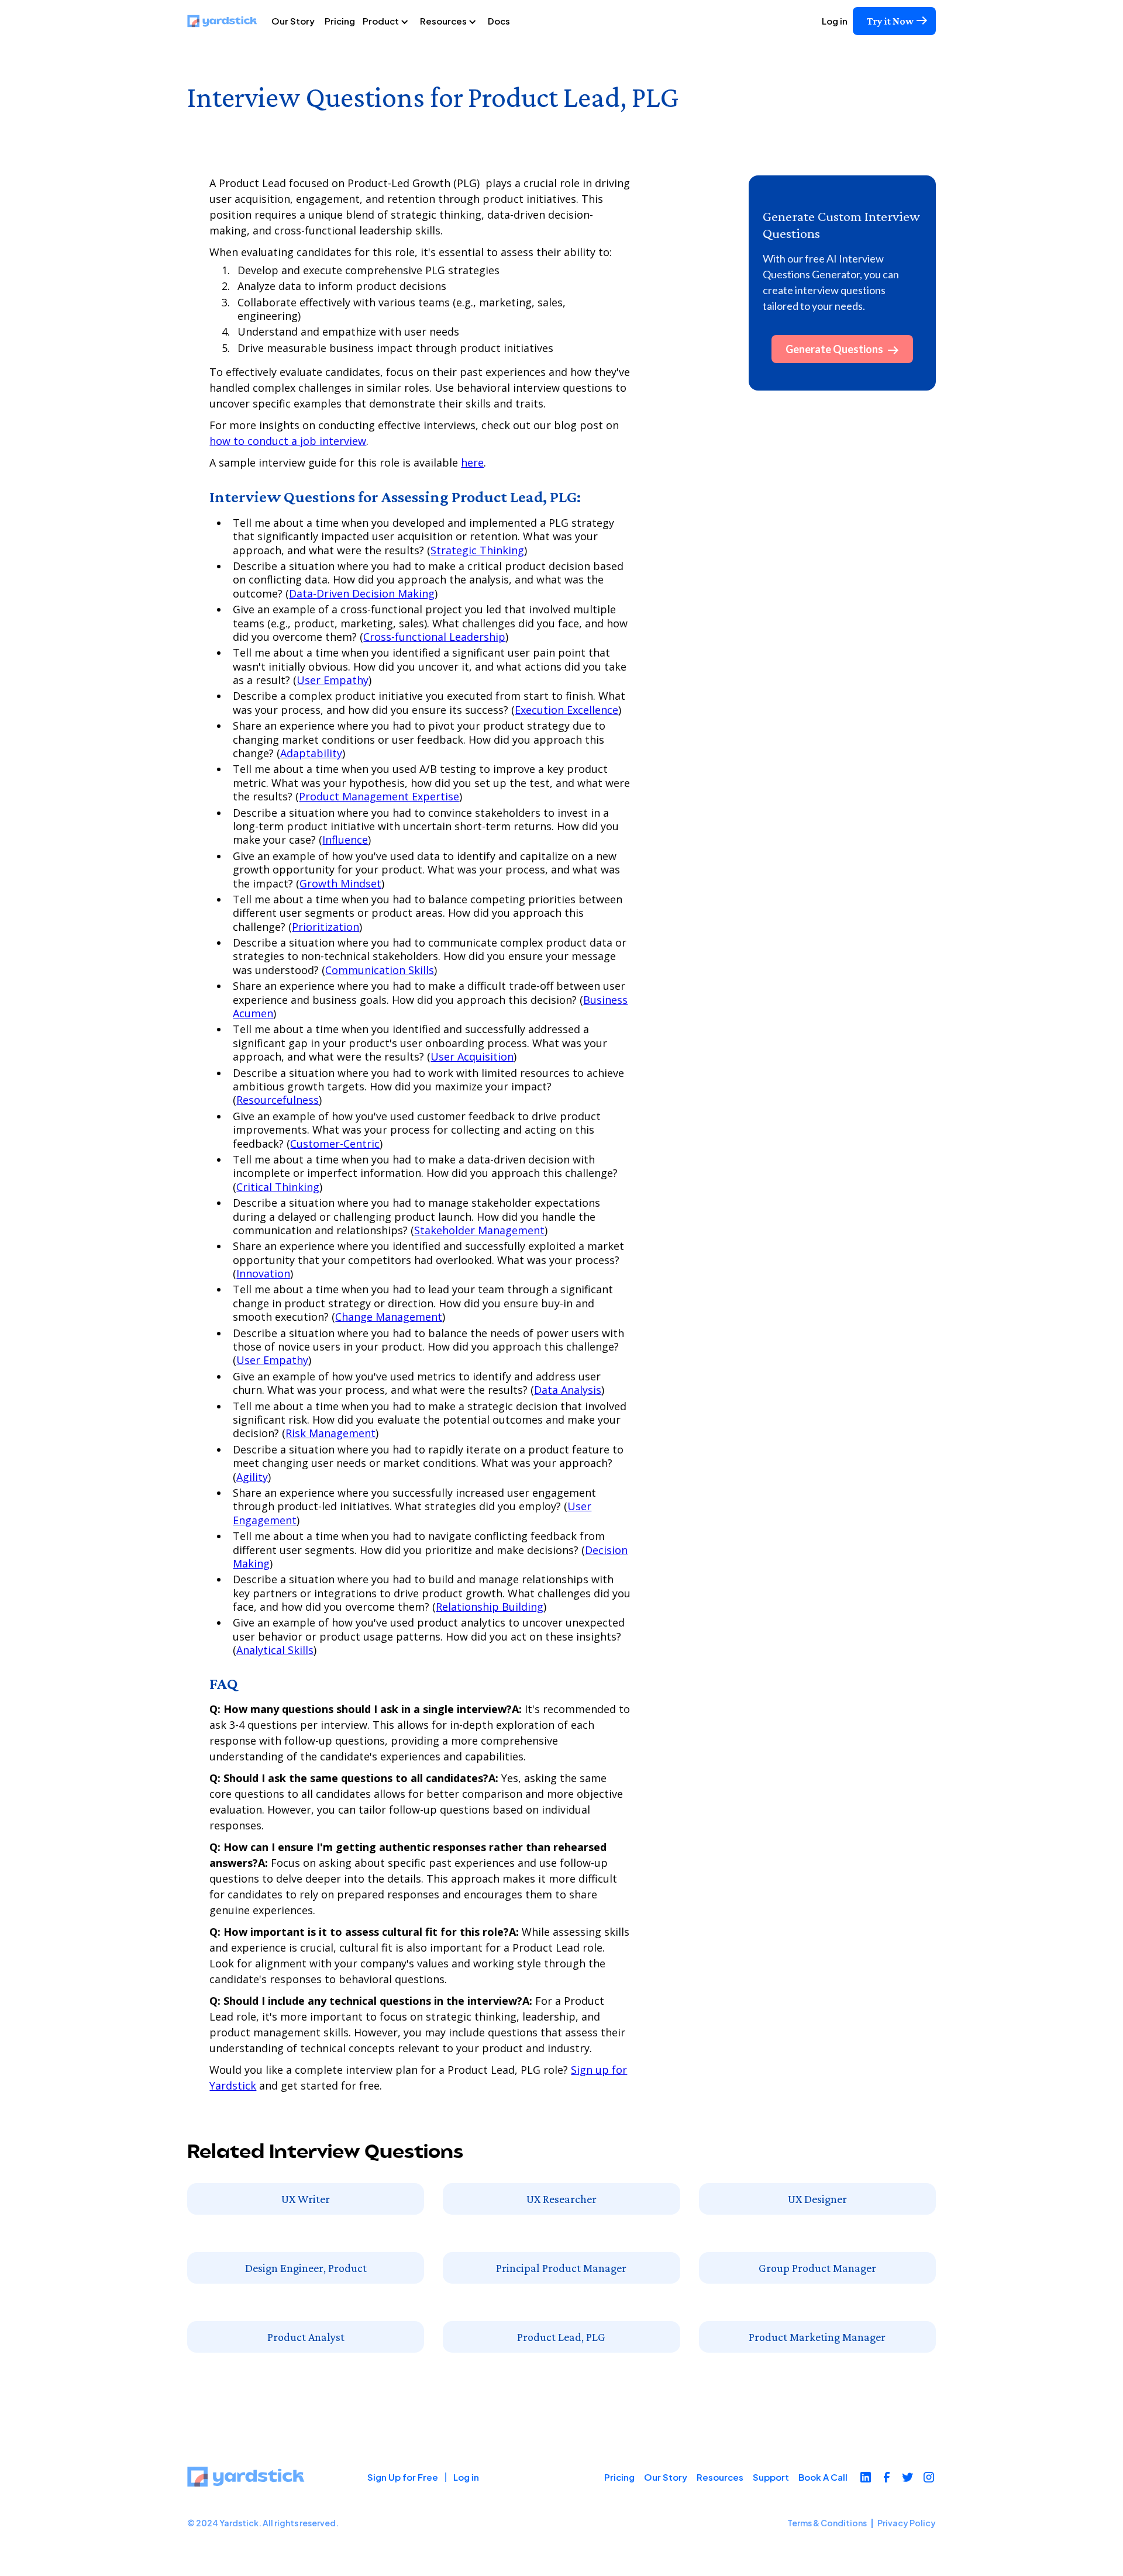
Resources (720, 2477)
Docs (499, 21)
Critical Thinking (278, 1187)
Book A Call (823, 2477)
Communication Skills (380, 970)
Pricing (340, 21)
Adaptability (311, 753)
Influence (345, 840)
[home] (227, 21)
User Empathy (333, 680)
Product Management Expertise (379, 796)
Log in (835, 21)
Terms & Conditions (827, 2523)
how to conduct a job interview (288, 441)
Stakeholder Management (479, 1230)
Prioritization (325, 927)
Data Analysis (568, 1390)
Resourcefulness (278, 1100)
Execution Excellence (566, 710)
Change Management (389, 1317)
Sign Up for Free (403, 2477)
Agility (252, 1477)
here (472, 462)
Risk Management (330, 1433)
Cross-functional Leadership (434, 637)
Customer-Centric (335, 1144)
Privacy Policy (907, 2523)
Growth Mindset (340, 883)
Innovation (263, 1273)
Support (771, 2477)
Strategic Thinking (477, 550)
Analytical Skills (275, 1650)
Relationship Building (490, 1607)
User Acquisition (472, 1056)
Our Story (293, 21)
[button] (390, 21)
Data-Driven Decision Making (362, 593)
